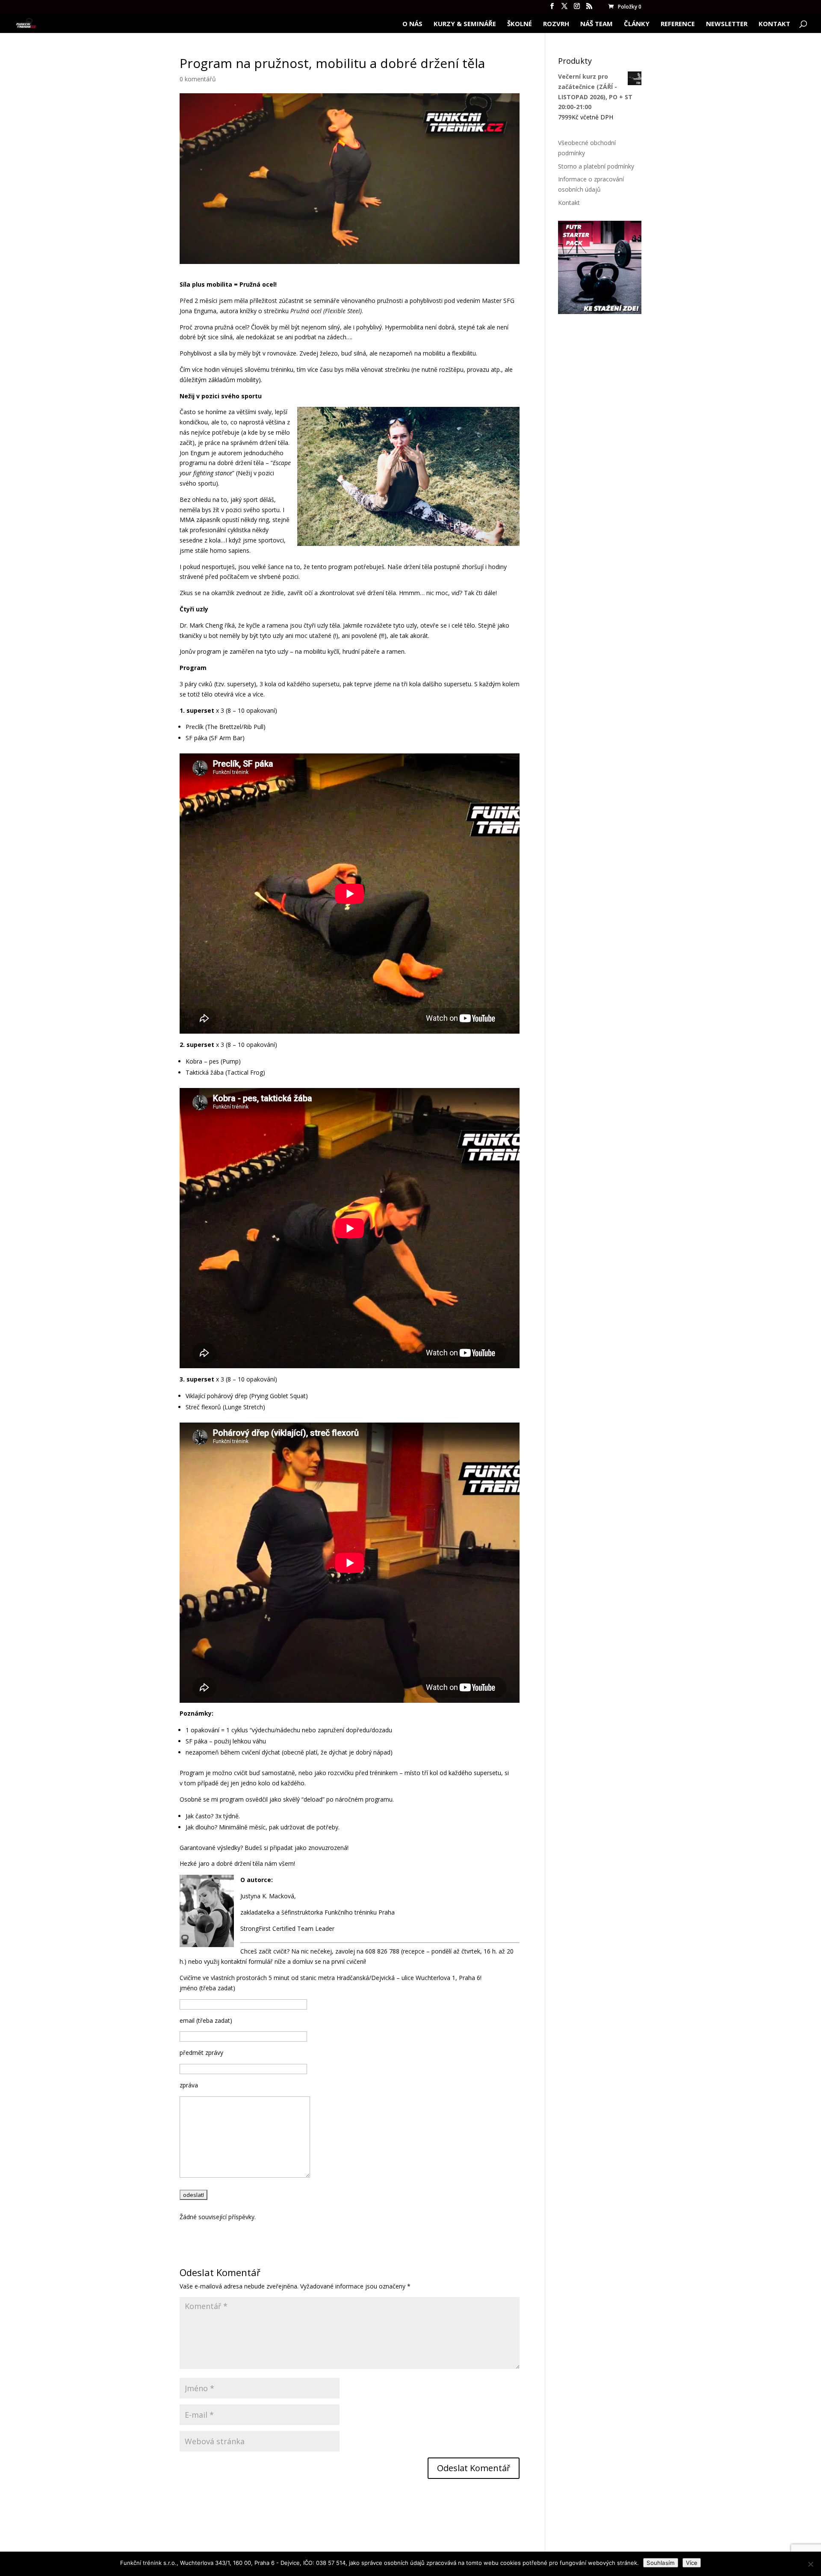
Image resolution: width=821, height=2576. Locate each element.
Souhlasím (661, 2563)
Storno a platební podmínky (596, 166)
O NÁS (412, 24)
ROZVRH (556, 24)
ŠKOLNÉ (520, 24)
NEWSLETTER (727, 24)
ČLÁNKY (637, 24)
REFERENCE (678, 24)
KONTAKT (774, 24)
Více (692, 2563)
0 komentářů (198, 79)
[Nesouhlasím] (810, 2564)
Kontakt (569, 203)
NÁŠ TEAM (597, 24)
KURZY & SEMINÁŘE (465, 24)
